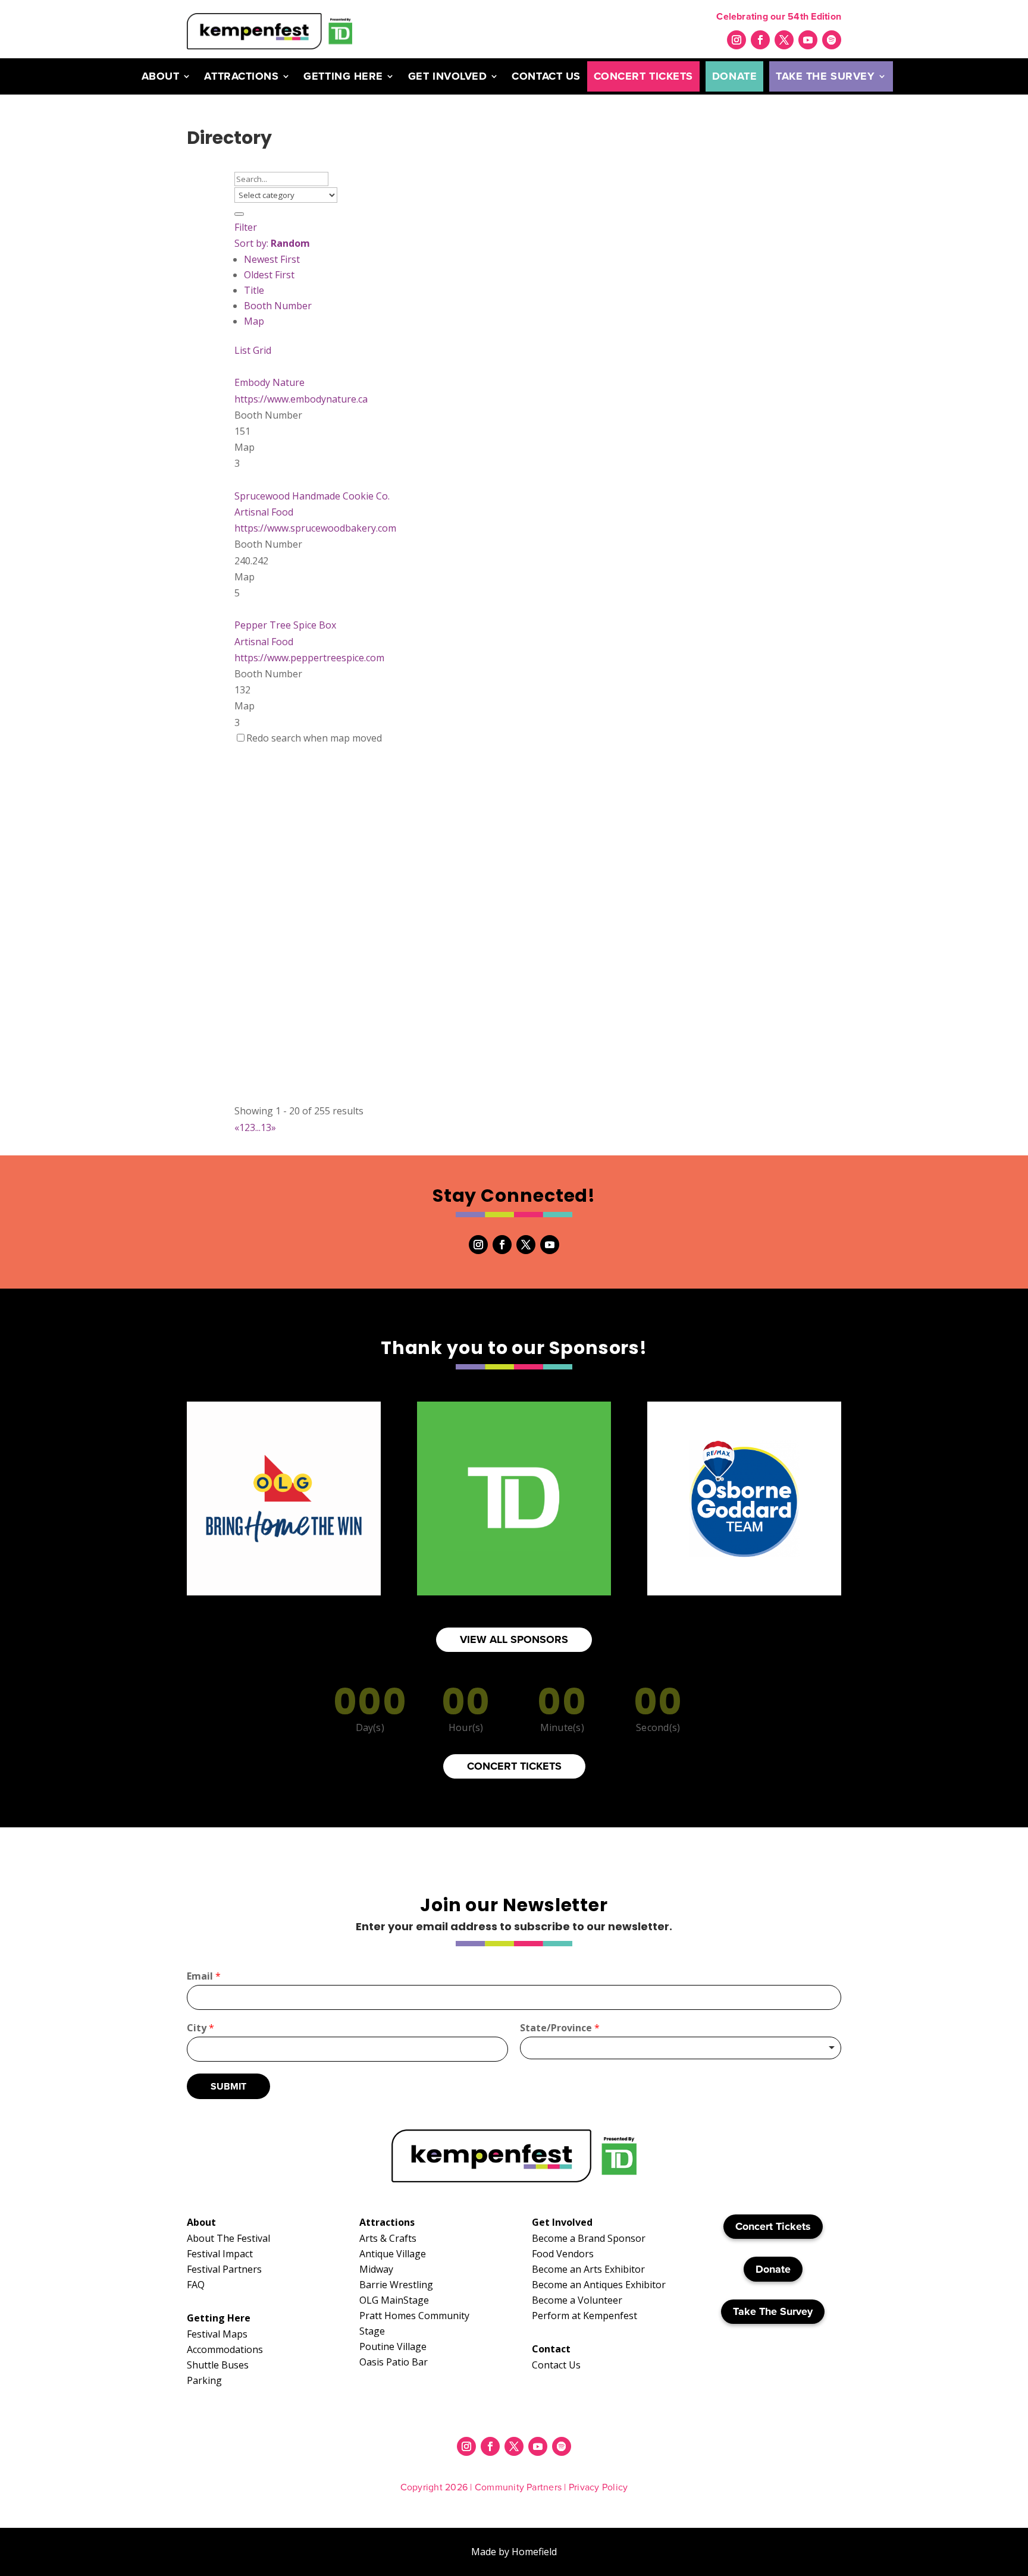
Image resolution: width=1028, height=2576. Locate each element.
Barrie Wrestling (396, 2285)
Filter (246, 227)
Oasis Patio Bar (394, 2362)
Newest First (272, 259)
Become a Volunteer (577, 2300)
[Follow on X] (784, 40)
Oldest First (269, 275)
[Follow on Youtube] (808, 40)
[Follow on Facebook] (760, 40)
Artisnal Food (264, 512)
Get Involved (447, 76)
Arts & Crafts (388, 2238)
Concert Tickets (643, 76)
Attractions (241, 76)
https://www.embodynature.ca (301, 399)
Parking (204, 2380)
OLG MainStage (394, 2300)
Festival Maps (217, 2334)
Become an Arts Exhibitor (588, 2269)
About (161, 76)
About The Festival (228, 2238)
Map (254, 321)
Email (204, 1976)
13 (266, 1127)
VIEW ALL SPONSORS (514, 1639)
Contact (551, 2349)
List (242, 350)
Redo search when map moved (314, 738)
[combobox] (681, 2048)
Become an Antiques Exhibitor (599, 2285)
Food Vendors (563, 2254)
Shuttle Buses (218, 2365)
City (200, 2028)
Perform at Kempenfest (584, 2316)
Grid (262, 350)
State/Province (560, 2028)
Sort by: (272, 243)
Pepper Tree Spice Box (285, 625)
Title (254, 290)
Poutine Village (393, 2346)
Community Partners (518, 2487)
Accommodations (225, 2349)
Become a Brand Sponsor (589, 2238)
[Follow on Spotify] (832, 40)
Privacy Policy (598, 2487)
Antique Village (393, 2254)
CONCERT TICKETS (514, 1766)
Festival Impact (220, 2254)
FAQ (196, 2285)
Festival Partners (224, 2269)
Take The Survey (825, 76)
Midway (376, 2269)
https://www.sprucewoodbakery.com (315, 528)
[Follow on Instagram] (736, 40)
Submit (228, 2086)
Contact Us (546, 76)
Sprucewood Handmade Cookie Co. (312, 496)
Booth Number (278, 306)
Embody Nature (269, 382)
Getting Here (343, 76)
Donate (734, 76)
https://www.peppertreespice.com (309, 658)
